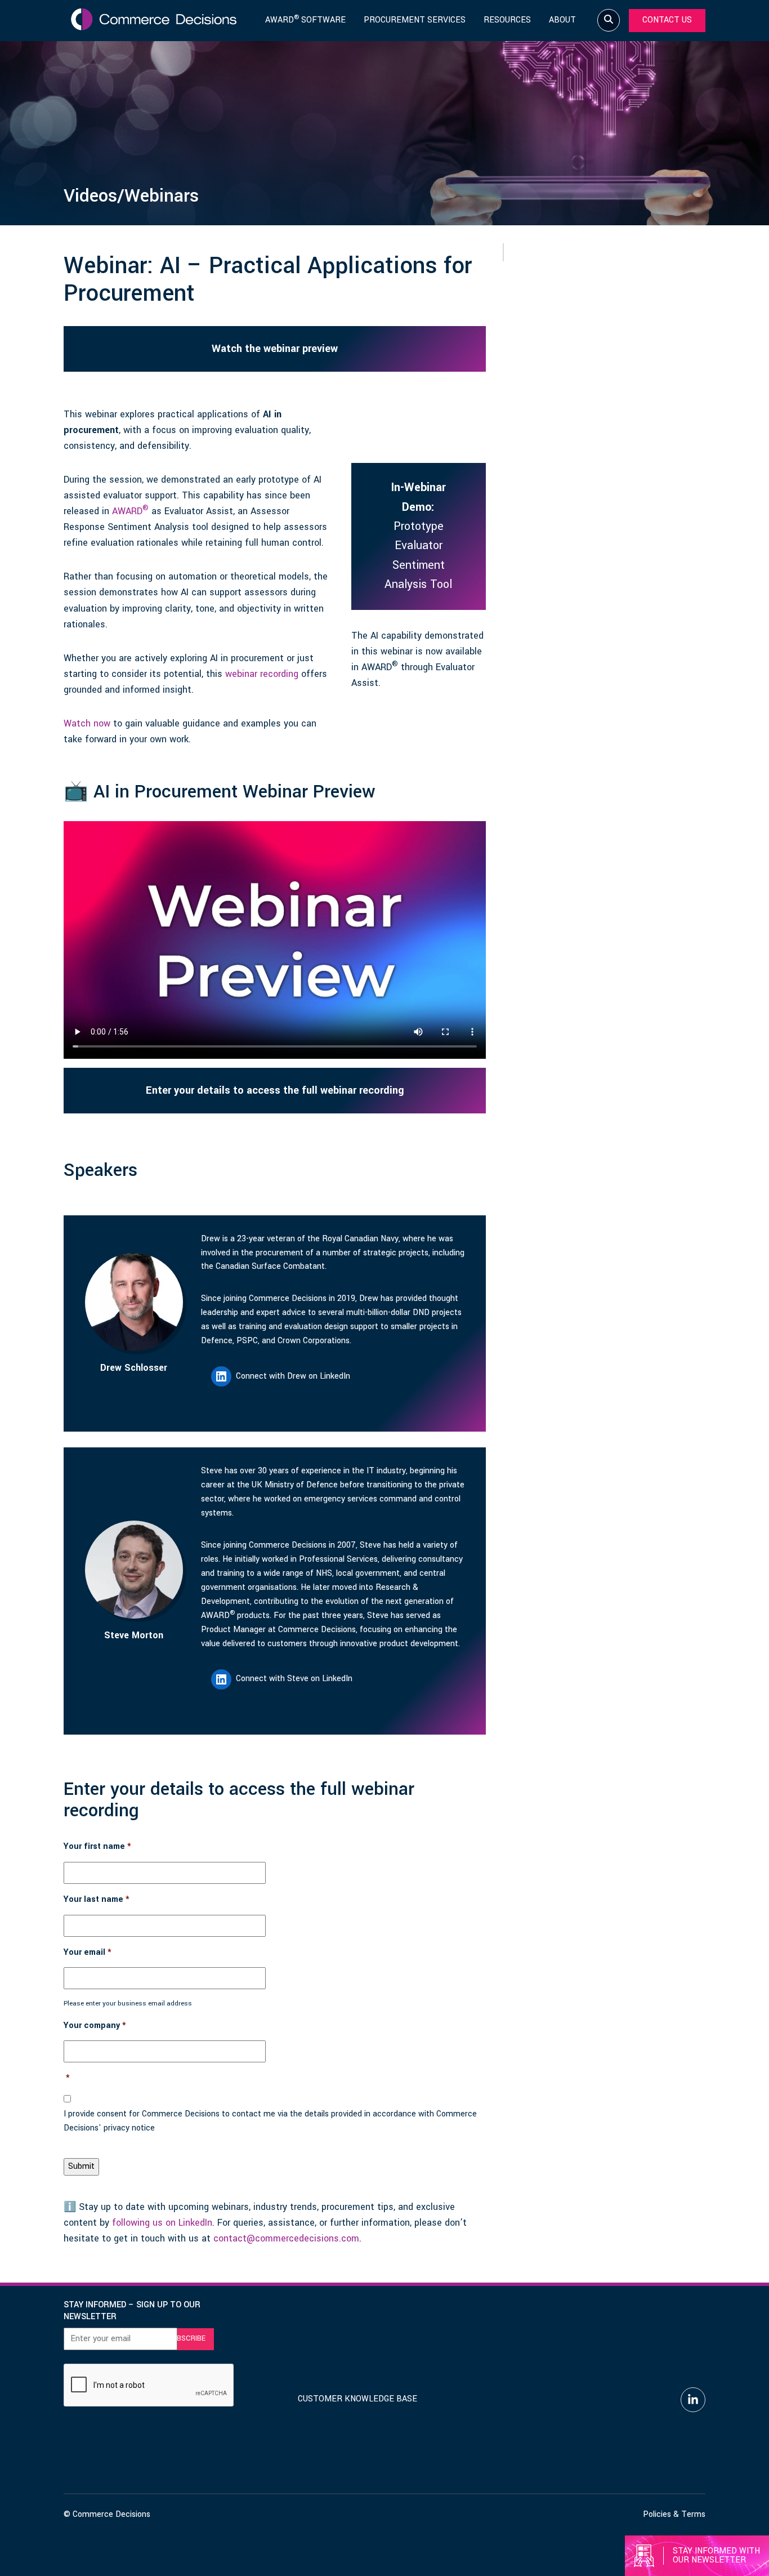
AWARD (130, 511)
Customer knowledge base (357, 2399)
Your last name (97, 1900)
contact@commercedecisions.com (286, 2238)
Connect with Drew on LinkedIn (293, 1376)
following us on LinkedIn (162, 2223)
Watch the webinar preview (275, 349)
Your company (95, 2026)
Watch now (87, 723)
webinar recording (262, 674)
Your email (88, 1953)
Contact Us (667, 20)
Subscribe (186, 2338)
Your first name (97, 1847)
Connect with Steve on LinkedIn (294, 1679)
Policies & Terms (674, 2514)
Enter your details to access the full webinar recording (275, 1090)
